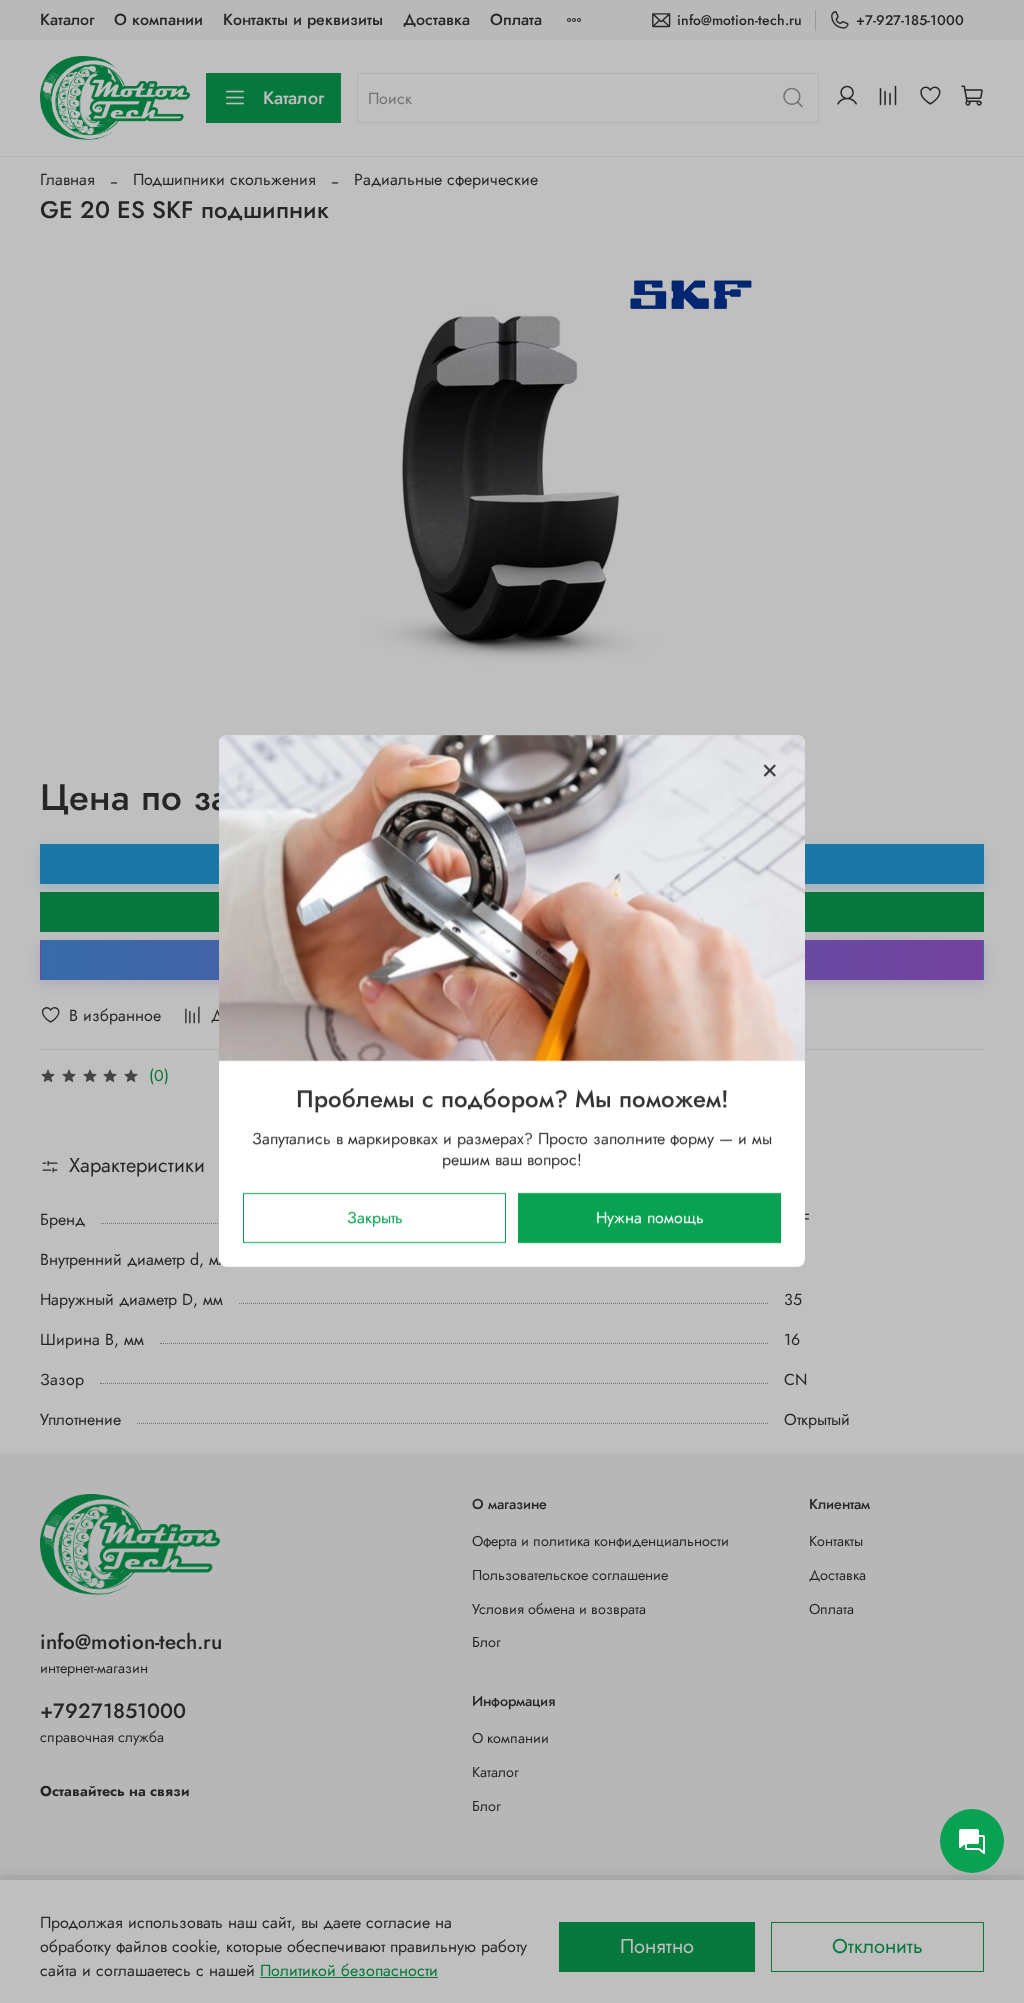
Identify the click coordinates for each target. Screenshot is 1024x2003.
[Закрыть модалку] (770, 771)
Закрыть (375, 1218)
